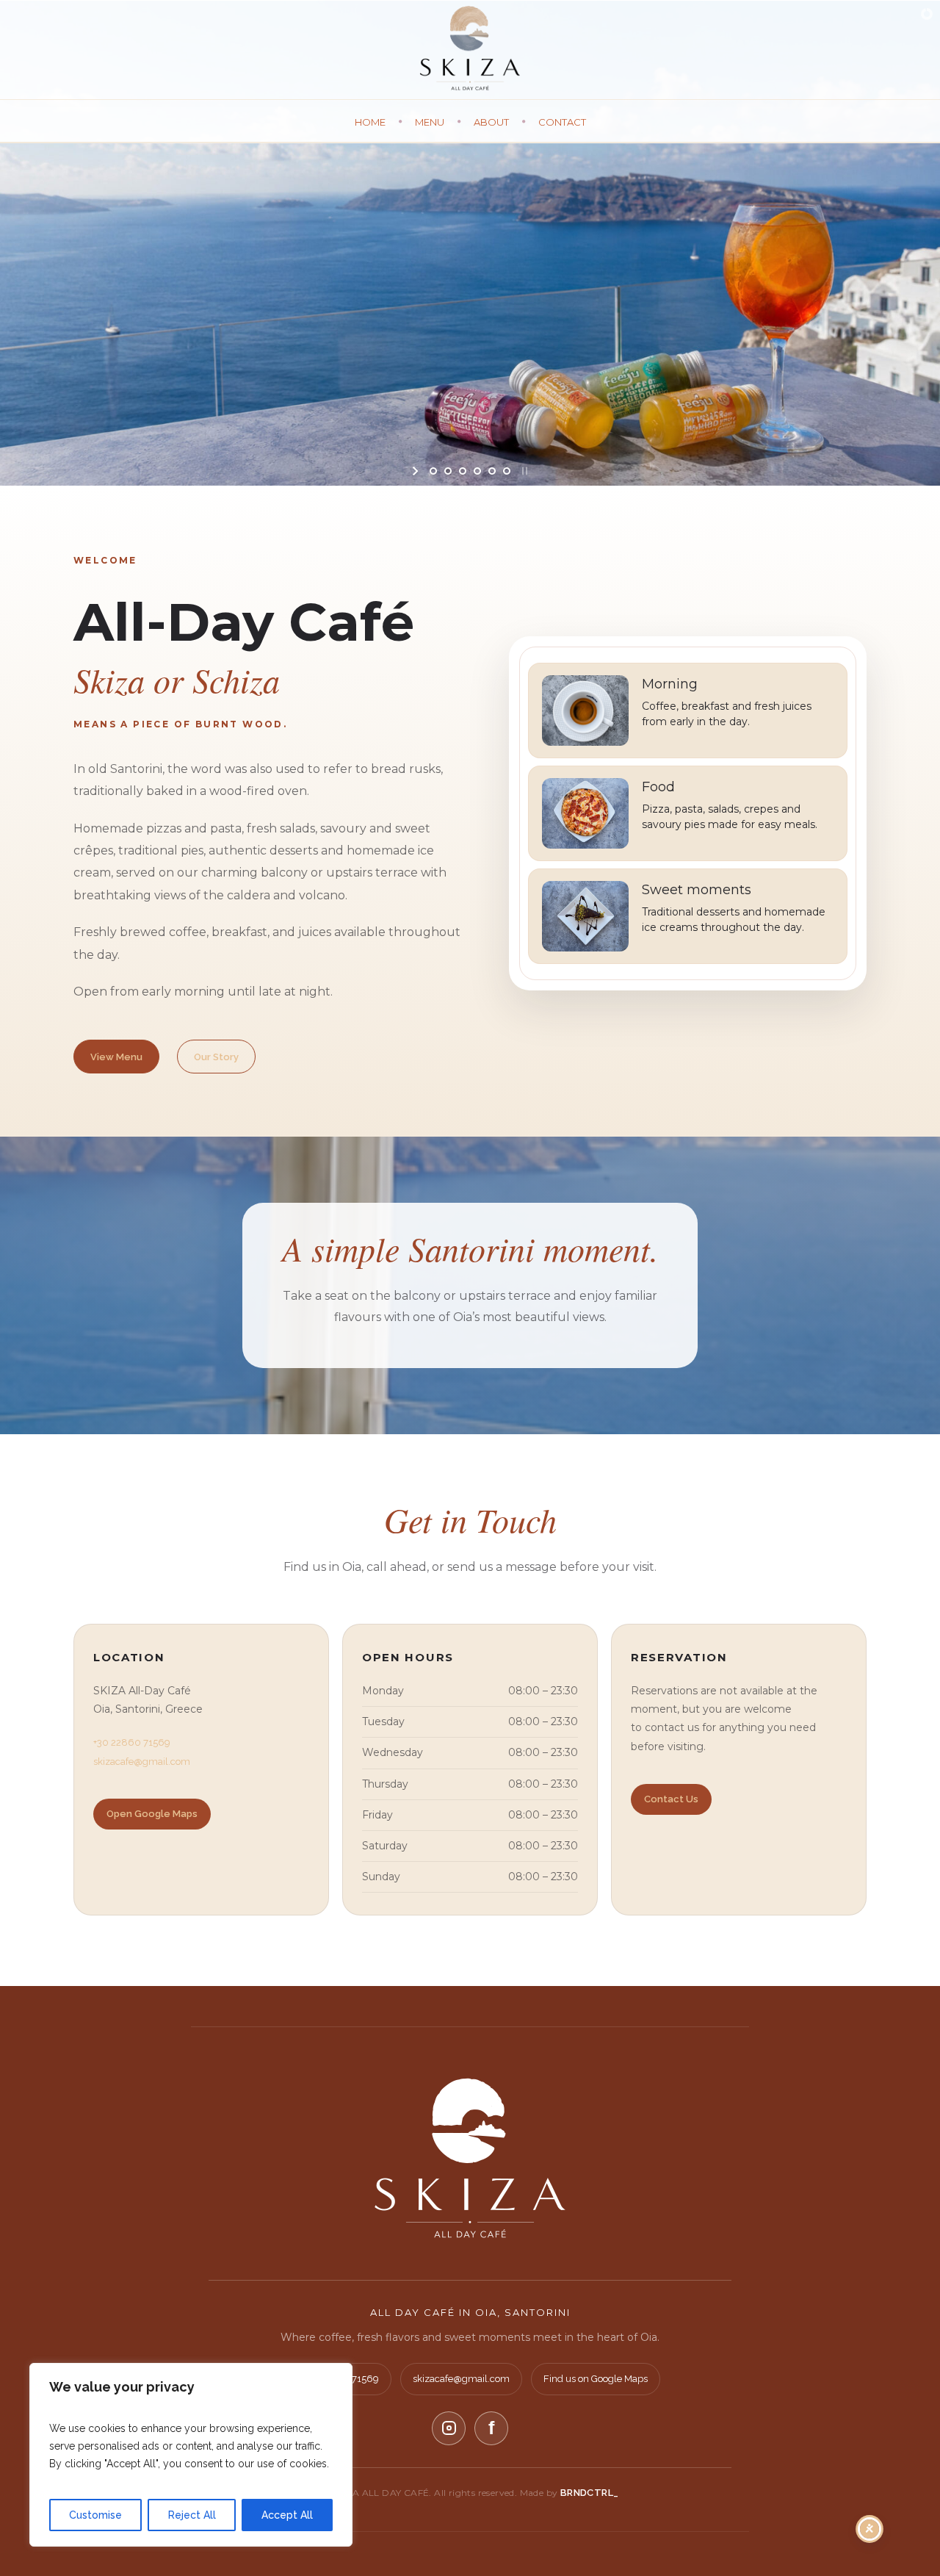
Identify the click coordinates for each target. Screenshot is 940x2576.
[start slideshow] (417, 471)
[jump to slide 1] (433, 471)
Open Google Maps (152, 1814)
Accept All (287, 2515)
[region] (191, 2455)
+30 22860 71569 (132, 1742)
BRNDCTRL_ (590, 2493)
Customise (95, 2515)
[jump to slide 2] (448, 471)
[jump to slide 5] (492, 471)
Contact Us (671, 1799)
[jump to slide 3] (463, 471)
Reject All (192, 2515)
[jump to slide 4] (477, 471)
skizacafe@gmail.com (142, 1762)
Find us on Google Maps (596, 2379)
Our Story (216, 1057)
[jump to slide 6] (507, 471)
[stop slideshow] (523, 471)
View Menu (116, 1057)
